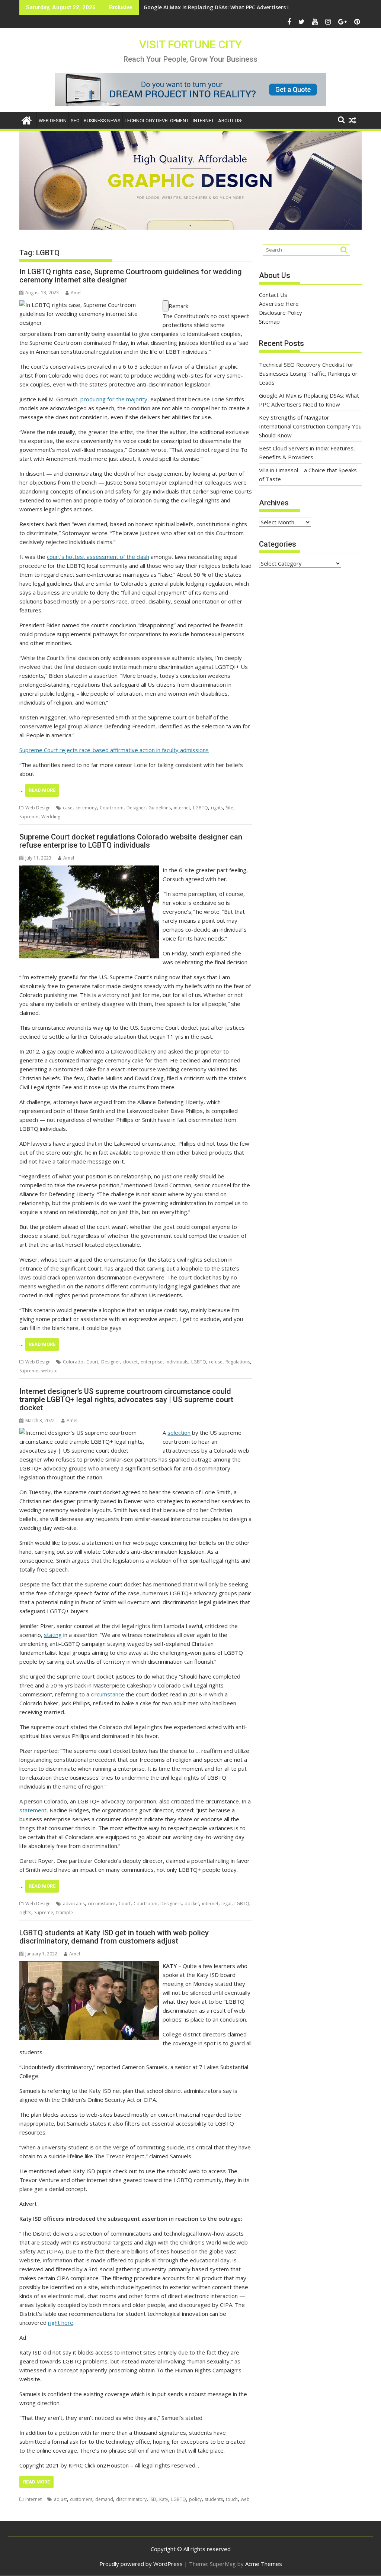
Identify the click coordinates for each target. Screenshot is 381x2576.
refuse (216, 1362)
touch (232, 2499)
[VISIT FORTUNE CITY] (27, 119)
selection (179, 1433)
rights (217, 808)
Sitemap (269, 321)
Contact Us (273, 295)
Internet (203, 121)
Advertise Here (279, 304)
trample (65, 1912)
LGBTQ (201, 808)
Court (92, 1362)
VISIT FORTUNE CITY (190, 44)
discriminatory (131, 2499)
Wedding (51, 817)
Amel (76, 293)
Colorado (73, 1362)
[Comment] (166, 306)
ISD (153, 2499)
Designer (136, 808)
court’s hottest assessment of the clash (98, 557)
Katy (164, 2499)
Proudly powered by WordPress (141, 2564)
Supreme (29, 817)
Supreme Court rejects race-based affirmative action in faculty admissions (114, 750)
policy (195, 2499)
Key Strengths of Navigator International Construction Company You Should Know (252, 7)
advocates (74, 1904)
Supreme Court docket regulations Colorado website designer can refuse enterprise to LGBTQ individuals (131, 841)
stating (53, 1635)
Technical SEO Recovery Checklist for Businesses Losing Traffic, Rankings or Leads (308, 373)
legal (226, 1904)
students (214, 2499)
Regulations (238, 1362)
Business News (102, 121)
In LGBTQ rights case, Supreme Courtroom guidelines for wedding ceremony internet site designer (131, 276)
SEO (75, 121)
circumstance (108, 1694)
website (49, 1371)
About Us (230, 121)
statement (33, 1810)
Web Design (53, 121)
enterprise (152, 1362)
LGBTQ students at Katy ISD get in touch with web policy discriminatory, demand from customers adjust (114, 1937)
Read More (42, 790)
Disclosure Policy (281, 313)
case (68, 808)
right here (61, 2323)
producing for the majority (114, 399)
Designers (171, 1904)
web (245, 2499)
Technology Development (157, 121)
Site (230, 808)
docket (130, 1362)
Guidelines (160, 808)
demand (104, 2499)
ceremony (86, 808)
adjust (60, 2499)
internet (182, 808)
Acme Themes (264, 2564)
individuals (177, 1362)
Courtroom (112, 808)
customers (81, 2499)
